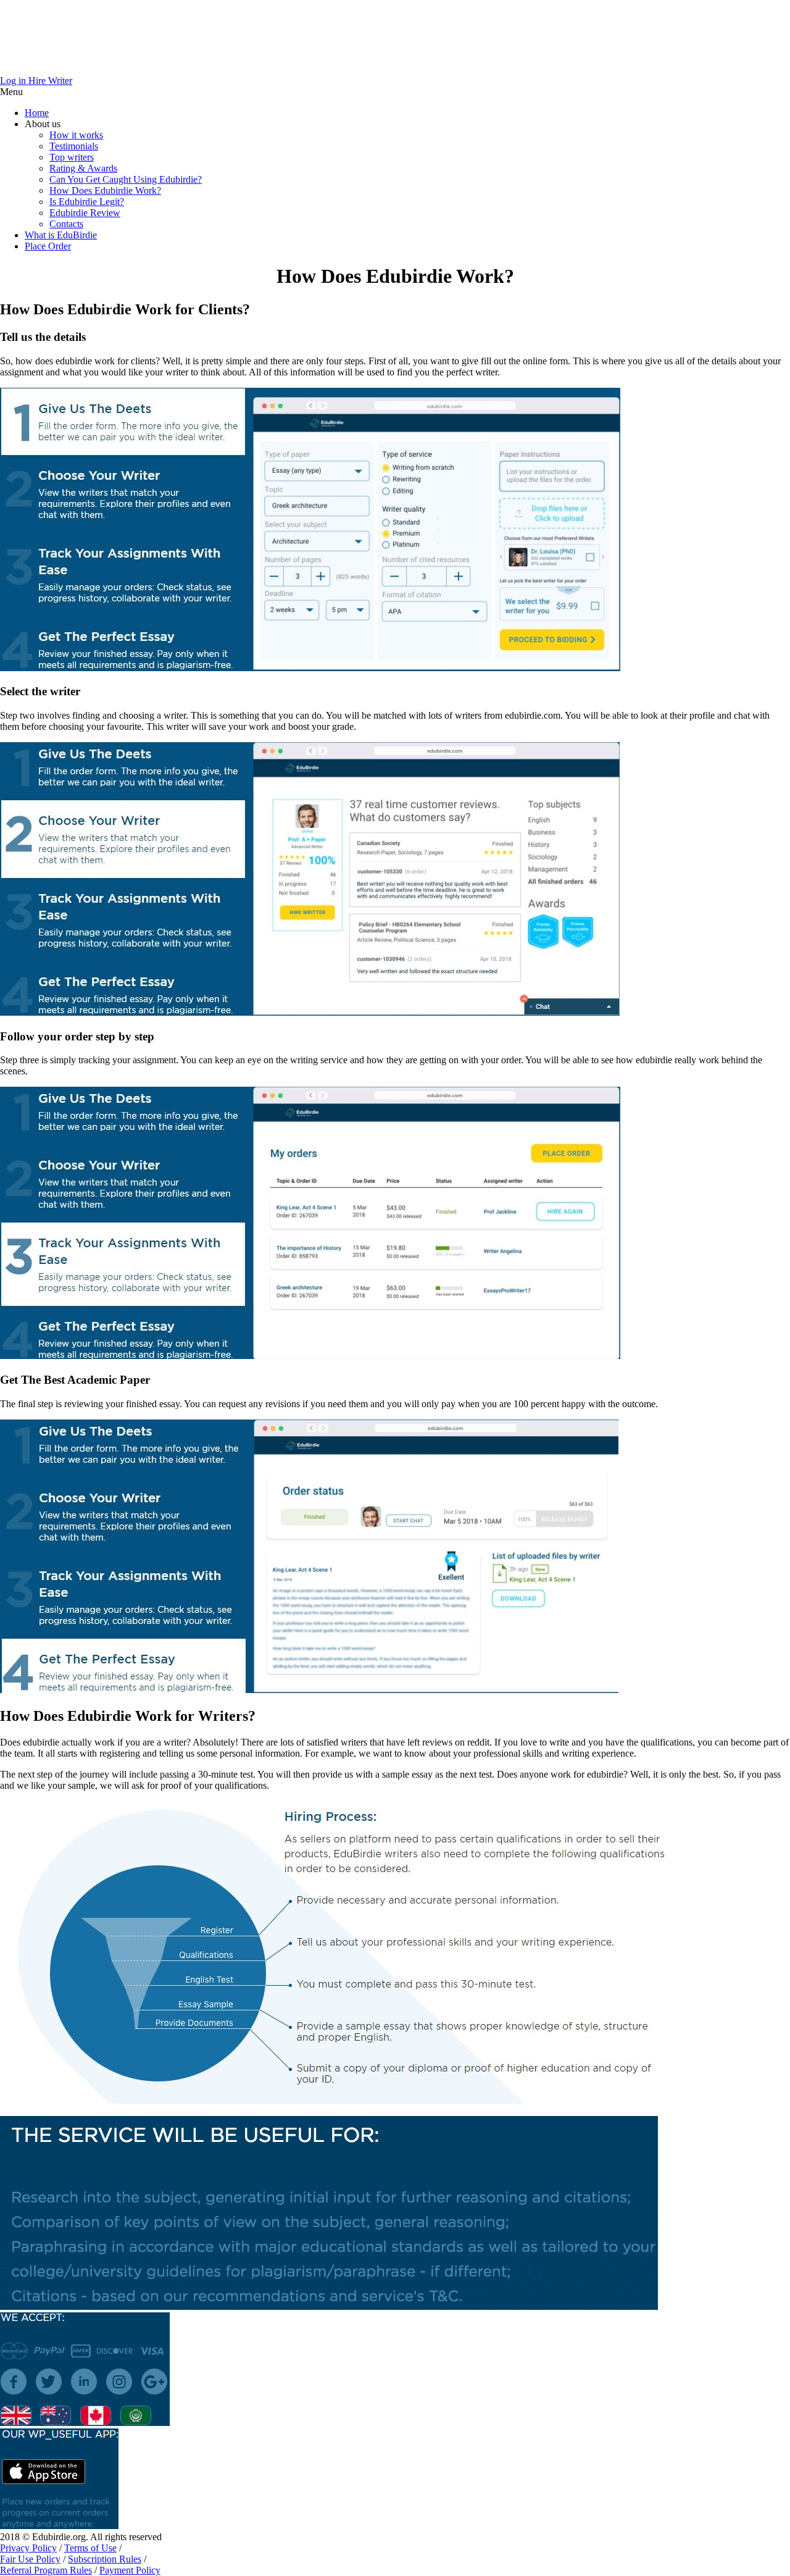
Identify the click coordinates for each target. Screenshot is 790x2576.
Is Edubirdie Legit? (87, 202)
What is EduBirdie (61, 235)
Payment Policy (130, 2570)
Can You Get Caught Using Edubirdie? (126, 179)
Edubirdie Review (85, 213)
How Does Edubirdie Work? (105, 190)
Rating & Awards (83, 168)
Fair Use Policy (30, 2559)
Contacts (66, 224)
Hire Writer (50, 81)
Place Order (48, 246)
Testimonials (74, 146)
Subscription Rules (105, 2559)
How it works (76, 135)
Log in (14, 81)
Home (37, 113)
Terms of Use (90, 2548)
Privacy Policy (28, 2548)
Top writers (72, 157)
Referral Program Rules (46, 2570)
